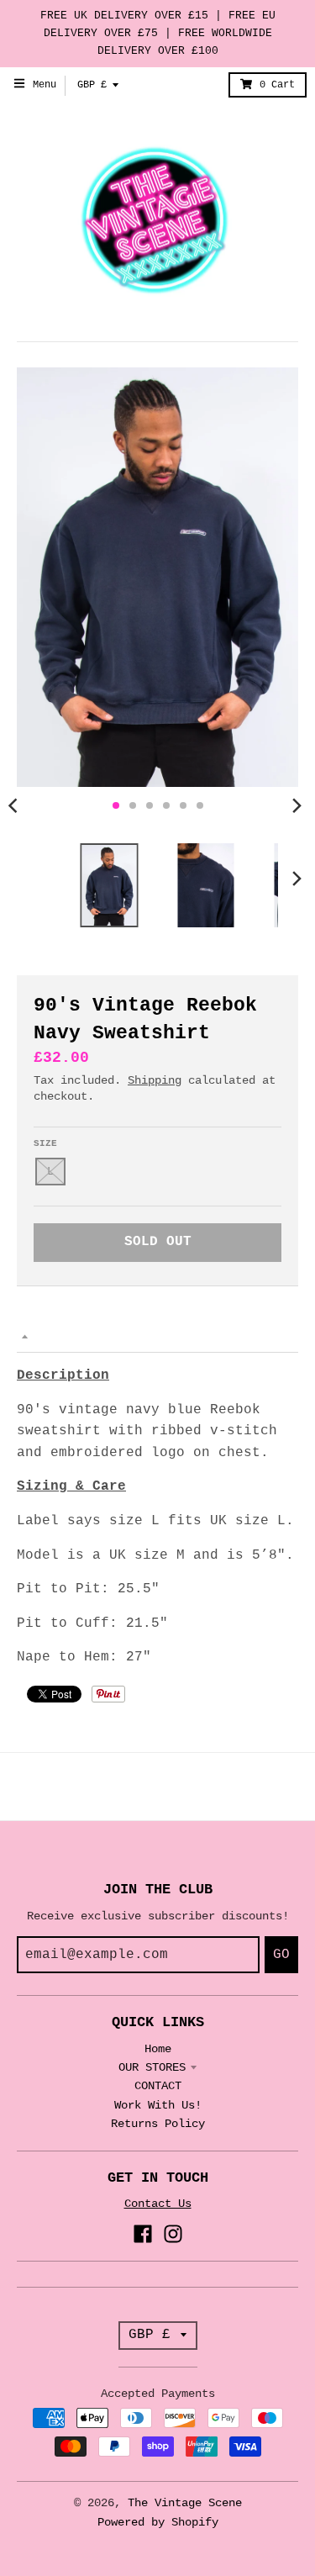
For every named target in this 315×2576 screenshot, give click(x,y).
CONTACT (158, 2086)
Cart (277, 85)
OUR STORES (152, 2067)
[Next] (297, 805)
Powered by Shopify (158, 2522)
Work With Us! (158, 2105)
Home (158, 2049)
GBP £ (92, 85)
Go (281, 1955)
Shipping (155, 1080)
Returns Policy (158, 2124)
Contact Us (158, 2204)
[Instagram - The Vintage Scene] (173, 2234)
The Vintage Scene (185, 2503)
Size (45, 1143)
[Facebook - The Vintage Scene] (143, 2234)
